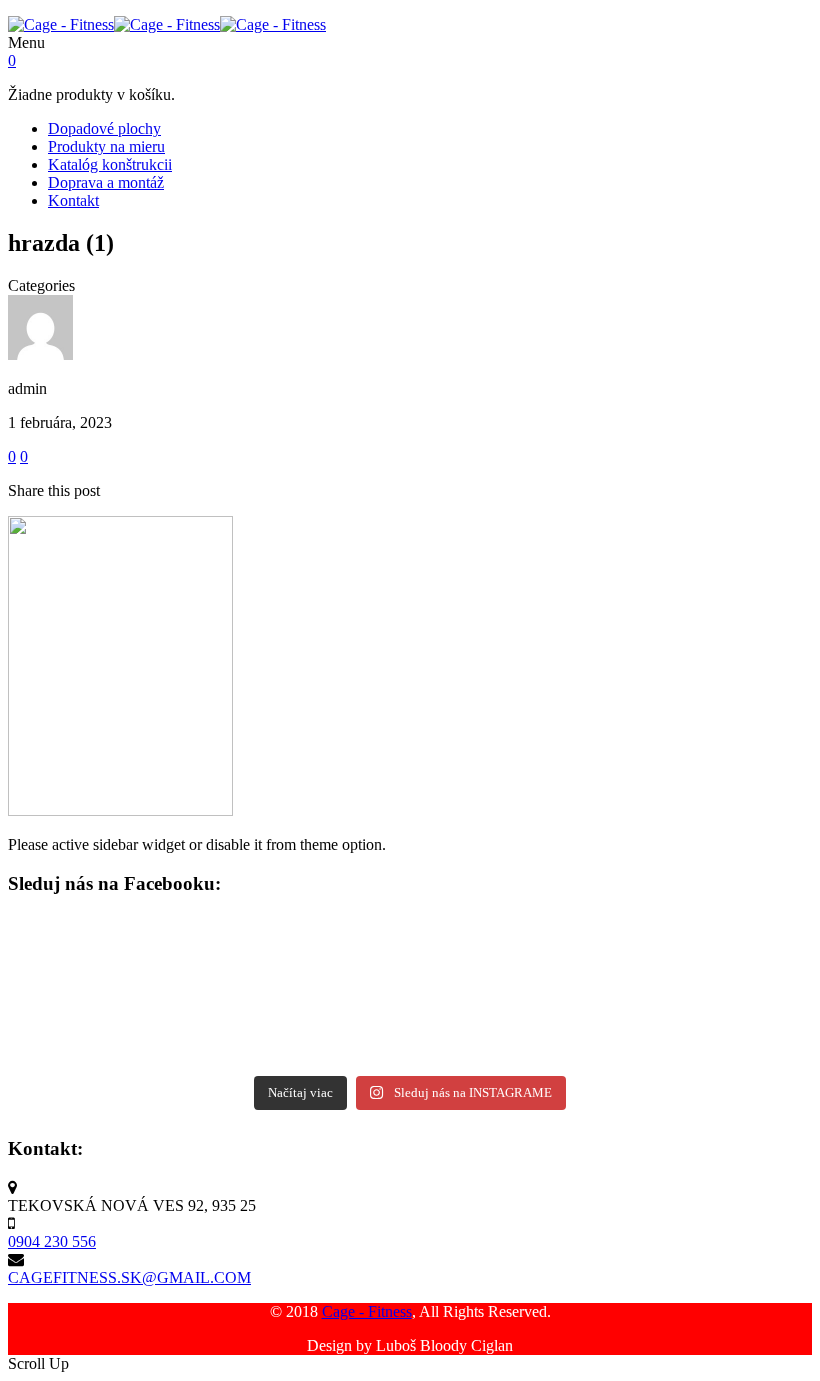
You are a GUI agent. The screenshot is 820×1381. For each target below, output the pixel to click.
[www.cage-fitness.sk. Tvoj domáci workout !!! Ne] (708, 1027)
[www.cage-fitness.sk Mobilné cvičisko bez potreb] (708, 949)
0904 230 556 (52, 1241)
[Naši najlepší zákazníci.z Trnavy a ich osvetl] (708, 1001)
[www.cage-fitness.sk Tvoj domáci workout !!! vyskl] (708, 975)
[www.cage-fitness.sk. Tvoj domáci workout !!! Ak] (708, 1053)
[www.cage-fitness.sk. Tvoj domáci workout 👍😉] (311, 1027)
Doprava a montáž (106, 182)
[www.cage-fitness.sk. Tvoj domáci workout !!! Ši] (311, 949)
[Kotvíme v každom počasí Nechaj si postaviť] (112, 1027)
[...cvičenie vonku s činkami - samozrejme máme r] (311, 975)
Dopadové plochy (104, 128)
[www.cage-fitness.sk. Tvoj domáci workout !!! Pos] (509, 1027)
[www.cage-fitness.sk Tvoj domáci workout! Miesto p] (311, 1001)
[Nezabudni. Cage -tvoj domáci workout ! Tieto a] (112, 1053)
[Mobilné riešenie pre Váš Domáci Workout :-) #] (509, 1001)
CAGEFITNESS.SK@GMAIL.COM (129, 1277)
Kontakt (73, 200)
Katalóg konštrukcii (110, 164)
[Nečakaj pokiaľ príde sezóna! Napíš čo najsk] (509, 975)
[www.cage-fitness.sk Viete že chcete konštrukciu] (112, 1001)
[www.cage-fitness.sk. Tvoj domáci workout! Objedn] (112, 949)
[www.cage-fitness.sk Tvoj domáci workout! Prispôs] (509, 949)
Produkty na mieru (106, 146)
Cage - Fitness (367, 1311)
